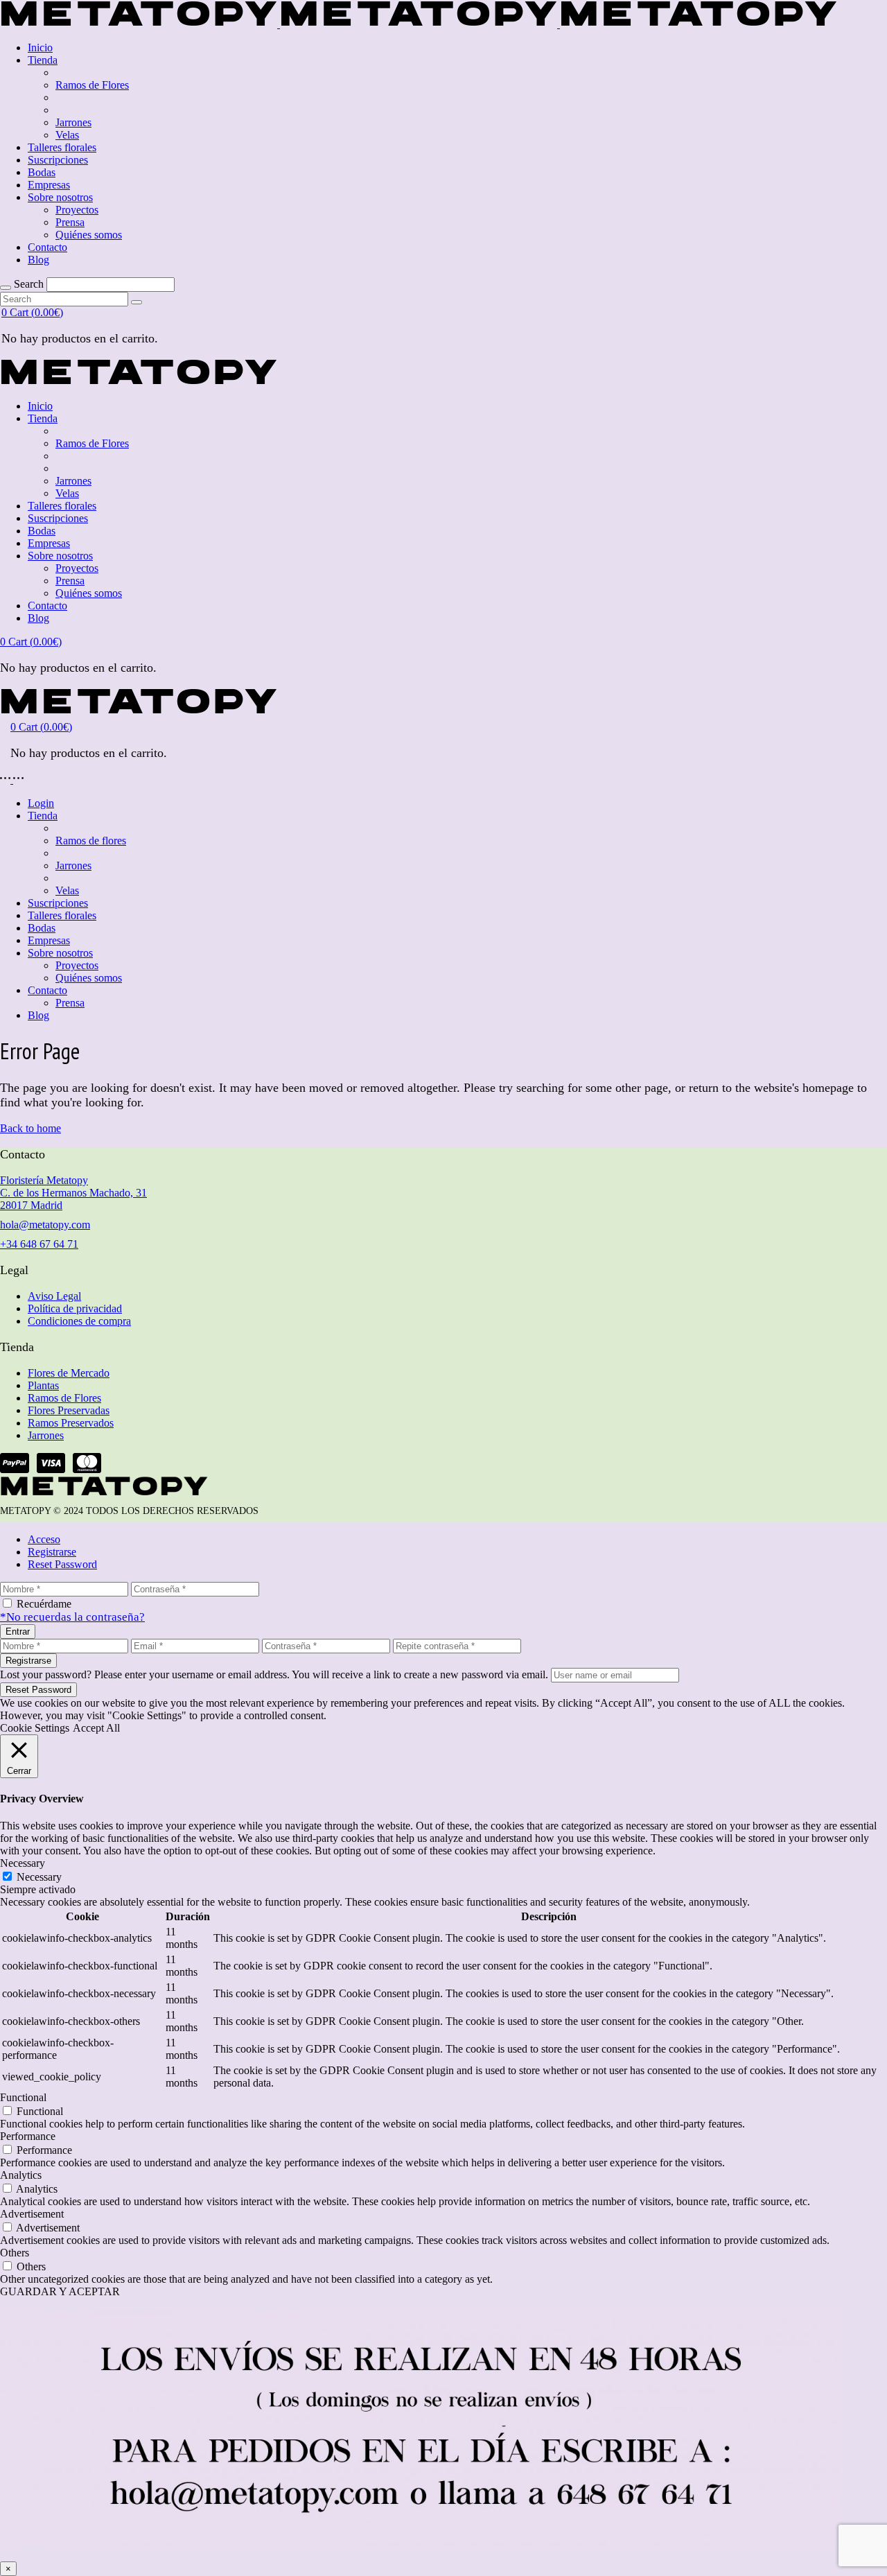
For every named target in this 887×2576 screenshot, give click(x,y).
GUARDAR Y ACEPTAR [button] (60, 2291)
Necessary (39, 1877)
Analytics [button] (21, 2175)
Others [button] (15, 2253)
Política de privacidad (75, 1308)
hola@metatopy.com (45, 1225)
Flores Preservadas (69, 1410)
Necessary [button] (23, 1863)
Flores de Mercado (69, 1373)
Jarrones (46, 1435)
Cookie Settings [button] (35, 1728)
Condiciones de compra (79, 1321)
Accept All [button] (96, 1728)
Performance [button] (28, 2136)
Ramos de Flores (64, 1398)
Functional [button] (23, 2097)
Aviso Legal (54, 1296)
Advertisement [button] (32, 2214)
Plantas (43, 1385)
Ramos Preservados (71, 1423)
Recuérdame (44, 1604)
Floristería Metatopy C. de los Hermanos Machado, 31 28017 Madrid (73, 1193)
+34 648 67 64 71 (39, 1244)
